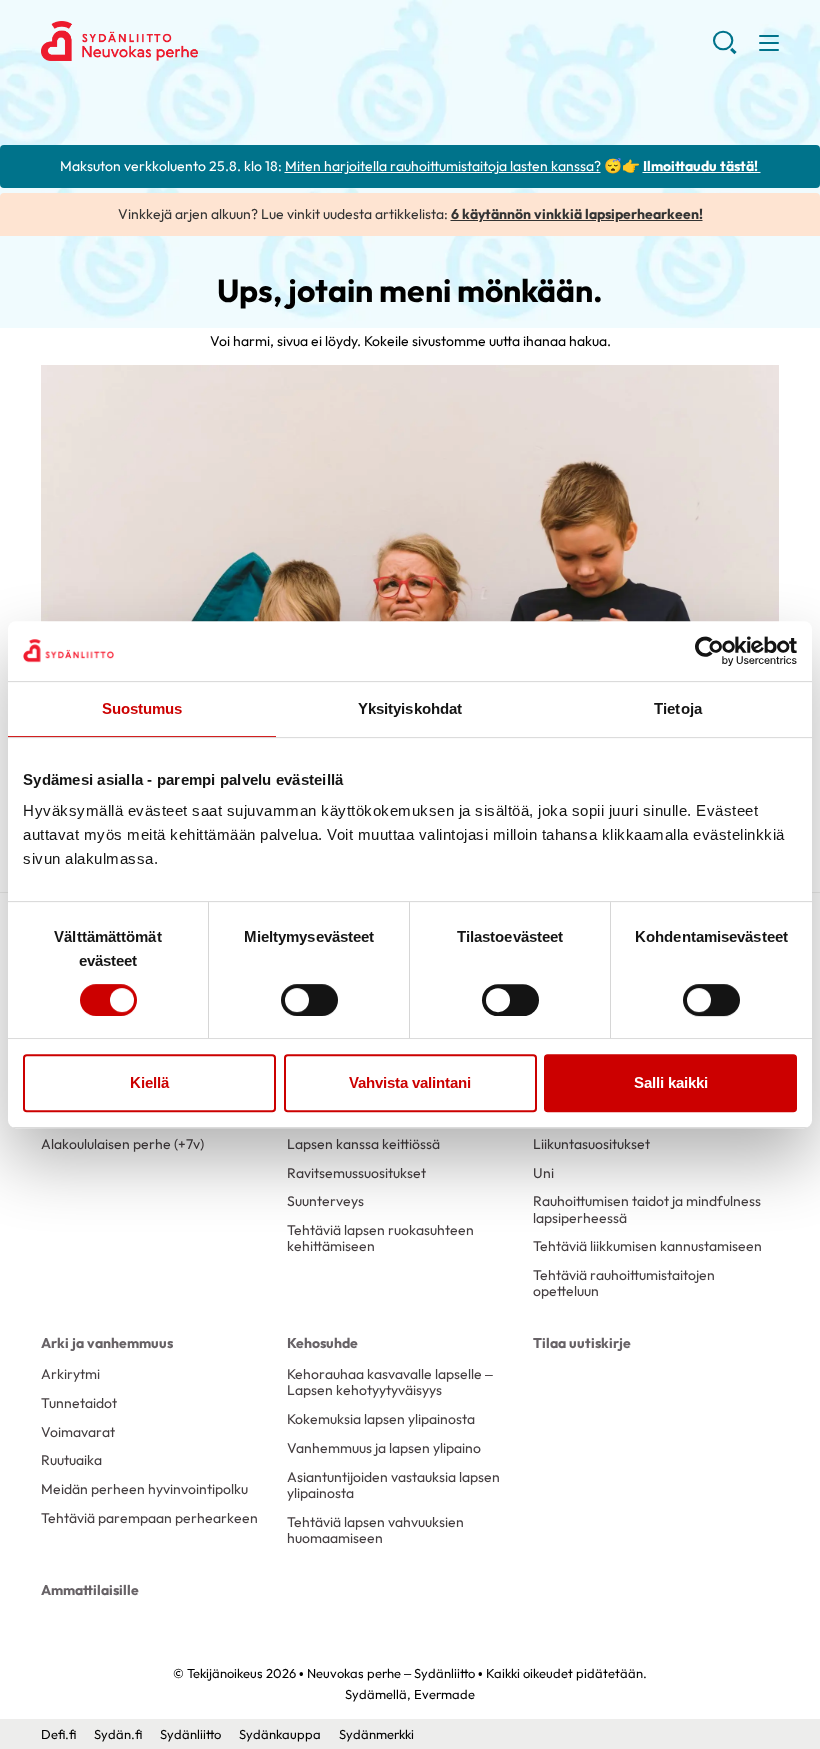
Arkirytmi (70, 1374)
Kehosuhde (322, 1343)
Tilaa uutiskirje (582, 1343)
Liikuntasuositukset (591, 1144)
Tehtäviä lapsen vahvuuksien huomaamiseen (375, 1530)
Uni (543, 1173)
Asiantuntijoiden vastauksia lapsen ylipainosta (393, 1485)
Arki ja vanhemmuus (107, 1343)
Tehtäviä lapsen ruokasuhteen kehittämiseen (380, 1238)
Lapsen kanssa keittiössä (363, 1144)
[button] (724, 50)
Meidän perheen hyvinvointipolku (144, 1489)
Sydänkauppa (280, 1734)
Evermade (444, 1694)
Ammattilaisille (90, 1590)
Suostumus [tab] (142, 708)
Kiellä (149, 1082)
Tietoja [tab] (678, 708)
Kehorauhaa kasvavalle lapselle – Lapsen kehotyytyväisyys (390, 1382)
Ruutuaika (71, 1460)
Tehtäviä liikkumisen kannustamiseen (647, 1246)
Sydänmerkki (376, 1734)
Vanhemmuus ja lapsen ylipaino (384, 1448)
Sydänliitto (190, 1734)
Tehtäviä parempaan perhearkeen (149, 1518)
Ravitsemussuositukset (356, 1173)
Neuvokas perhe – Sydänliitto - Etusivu (201, 41)
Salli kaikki (671, 1082)
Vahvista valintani (410, 1082)
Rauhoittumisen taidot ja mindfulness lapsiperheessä (647, 1209)
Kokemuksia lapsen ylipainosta (381, 1419)
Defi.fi (58, 1734)
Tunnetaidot (79, 1403)
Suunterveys (325, 1201)
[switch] (309, 1000)
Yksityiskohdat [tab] (410, 708)
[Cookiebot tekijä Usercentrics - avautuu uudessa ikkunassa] (709, 651)
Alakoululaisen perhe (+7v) (122, 1144)
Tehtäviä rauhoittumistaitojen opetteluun (624, 1283)
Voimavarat (78, 1432)
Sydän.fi (118, 1734)
